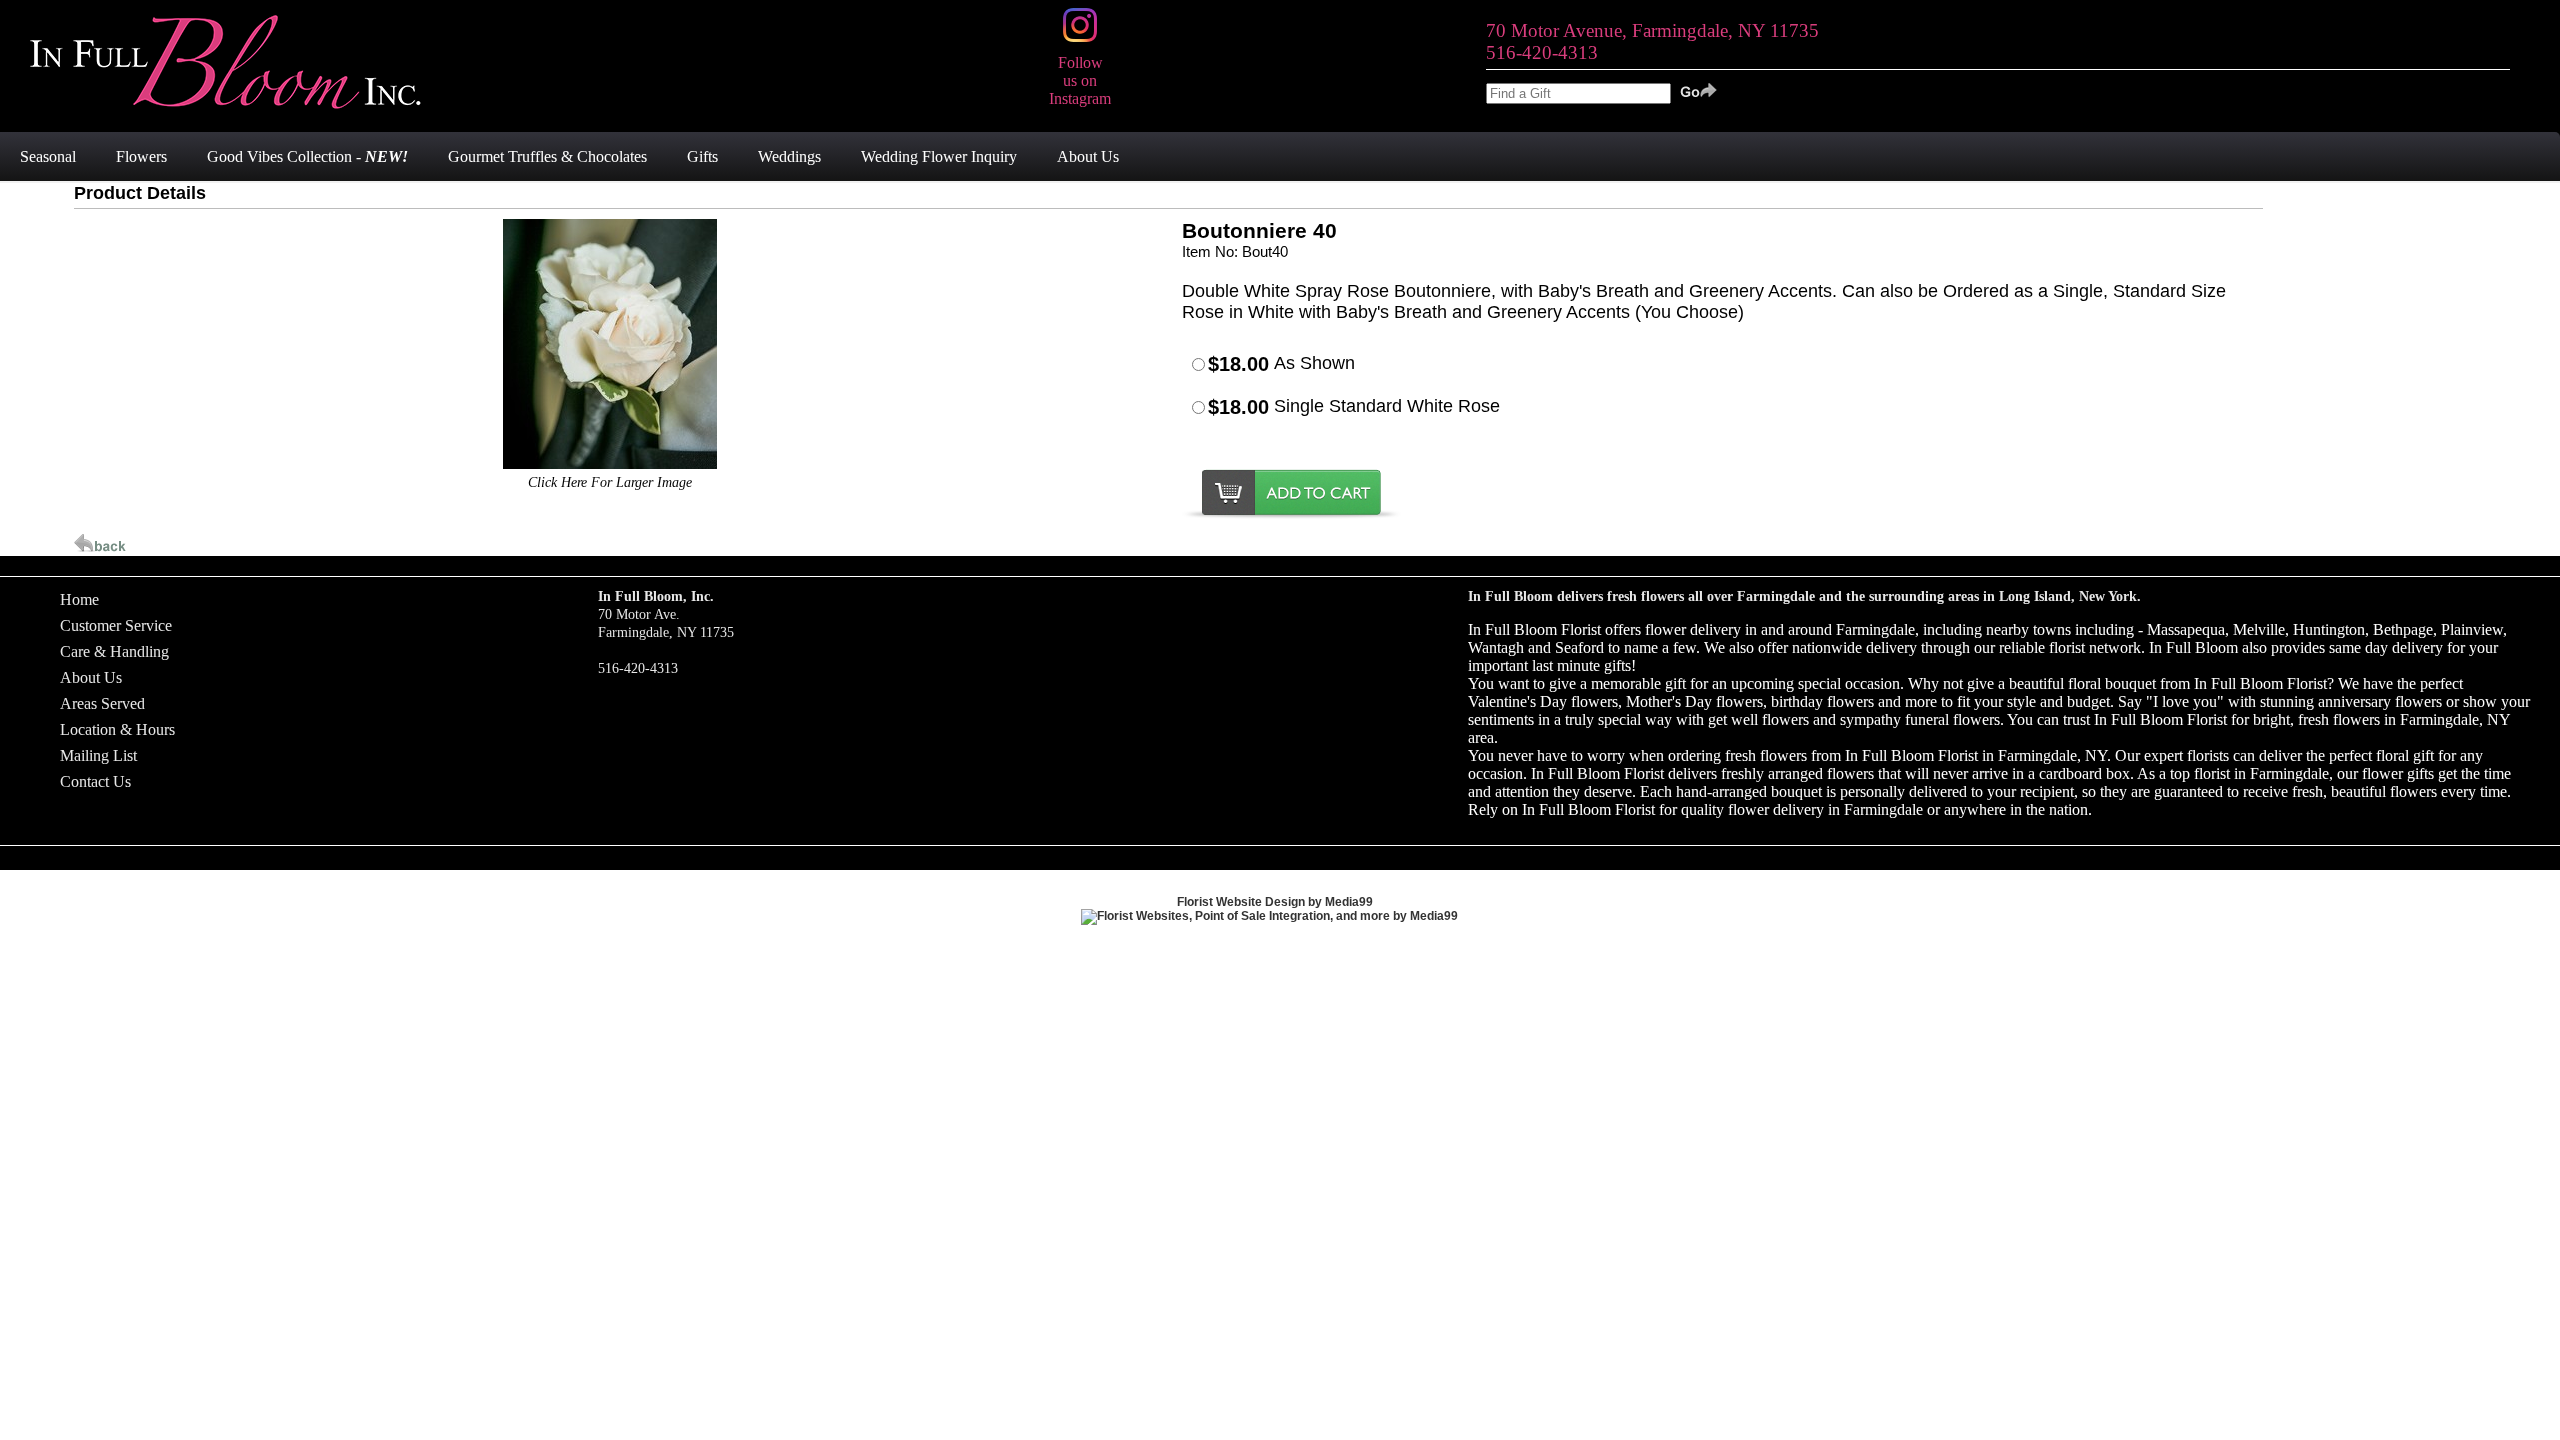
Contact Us (95, 781)
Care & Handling (114, 651)
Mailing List (98, 755)
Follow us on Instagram (1080, 80)
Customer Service (116, 625)
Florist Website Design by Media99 (1275, 902)
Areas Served (102, 703)
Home (79, 599)
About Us (91, 677)
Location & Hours (117, 729)
